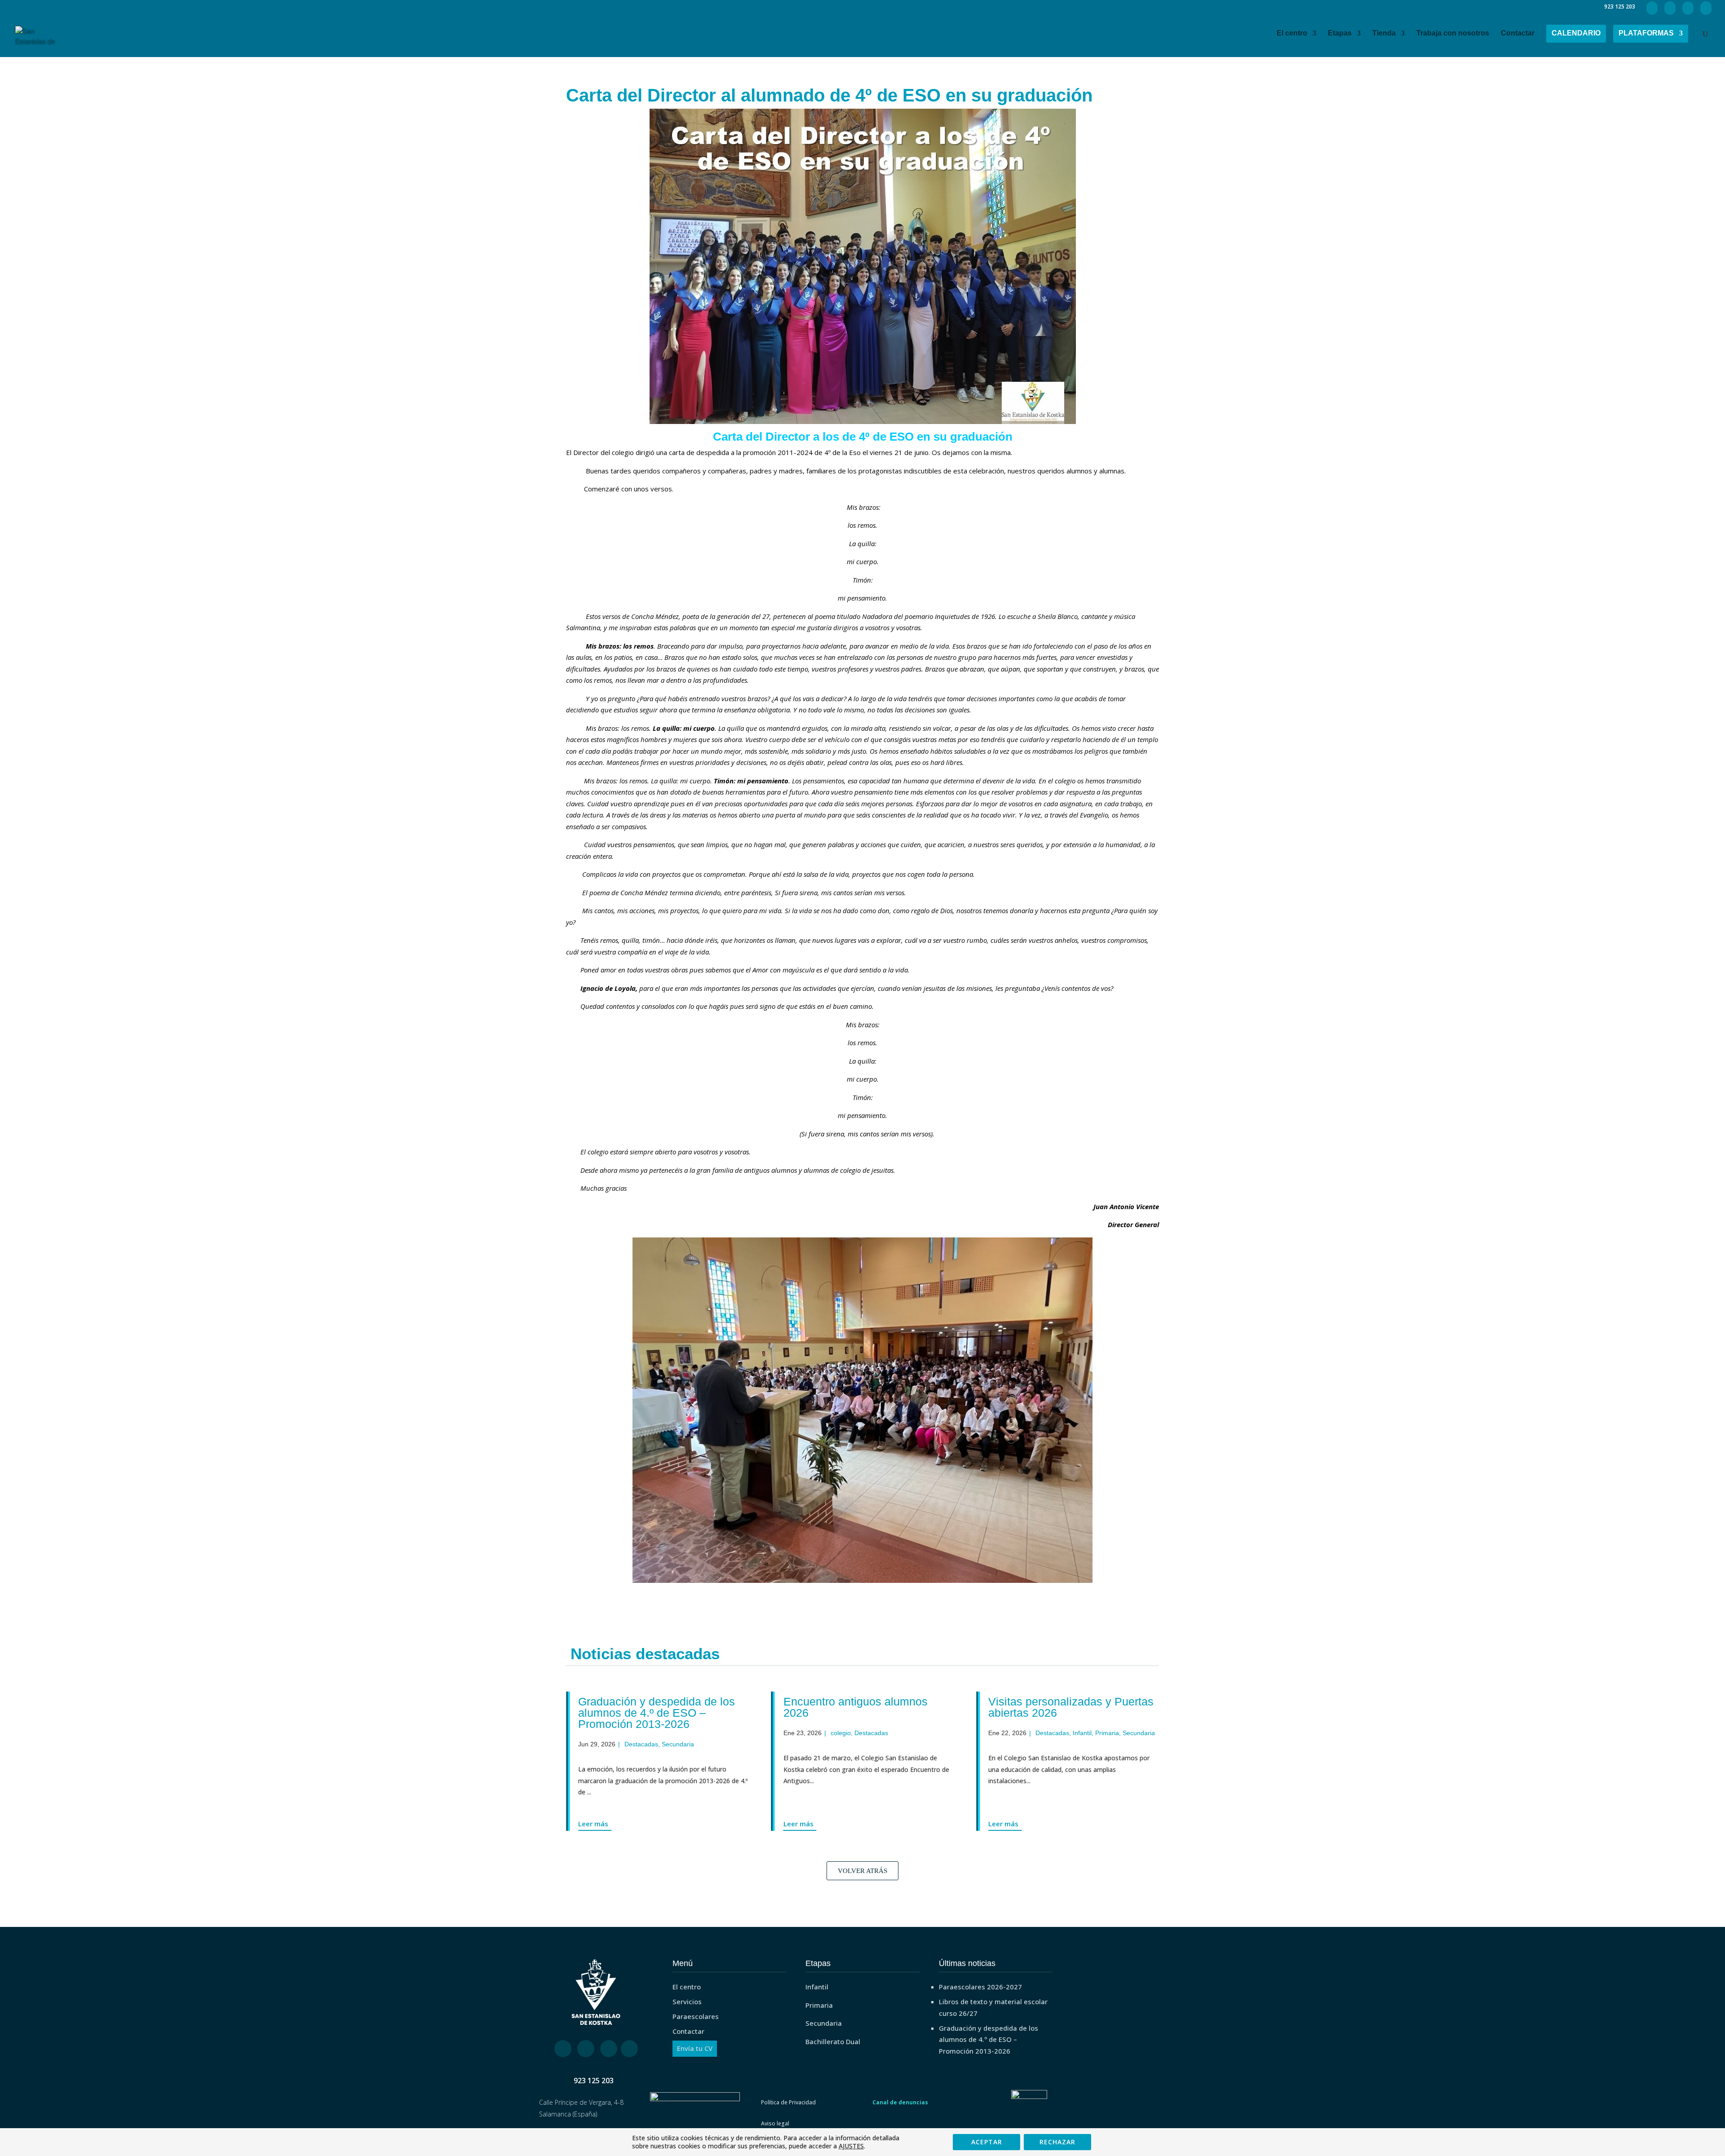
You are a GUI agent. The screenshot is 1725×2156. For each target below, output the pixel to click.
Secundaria (973, 1733)
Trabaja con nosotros (1453, 33)
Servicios (687, 2001)
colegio (674, 1733)
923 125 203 (594, 2081)
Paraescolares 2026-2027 (980, 1987)
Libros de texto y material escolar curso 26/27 (993, 2007)
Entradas (1122, 1733)
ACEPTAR (987, 2142)
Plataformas (1646, 33)
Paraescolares (696, 2016)
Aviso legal (775, 2123)
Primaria (941, 1733)
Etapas (1340, 33)
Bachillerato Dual (833, 2041)
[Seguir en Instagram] (609, 2049)
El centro (1292, 33)
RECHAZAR (1057, 2142)
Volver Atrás (862, 1871)
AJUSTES (851, 2146)
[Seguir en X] (586, 2049)
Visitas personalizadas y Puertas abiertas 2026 (905, 1707)
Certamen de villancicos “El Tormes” (1097, 1707)
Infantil (916, 1733)
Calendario (1576, 33)
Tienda (1384, 33)
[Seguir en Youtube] (629, 2049)
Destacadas (705, 1733)
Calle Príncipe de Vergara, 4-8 (581, 2102)
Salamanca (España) (568, 2114)
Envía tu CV (695, 2048)
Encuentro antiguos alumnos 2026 (689, 1707)
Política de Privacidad (788, 2102)
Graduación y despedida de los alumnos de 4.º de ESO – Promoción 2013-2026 (989, 2039)
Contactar (1518, 33)
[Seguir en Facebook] (563, 2049)
